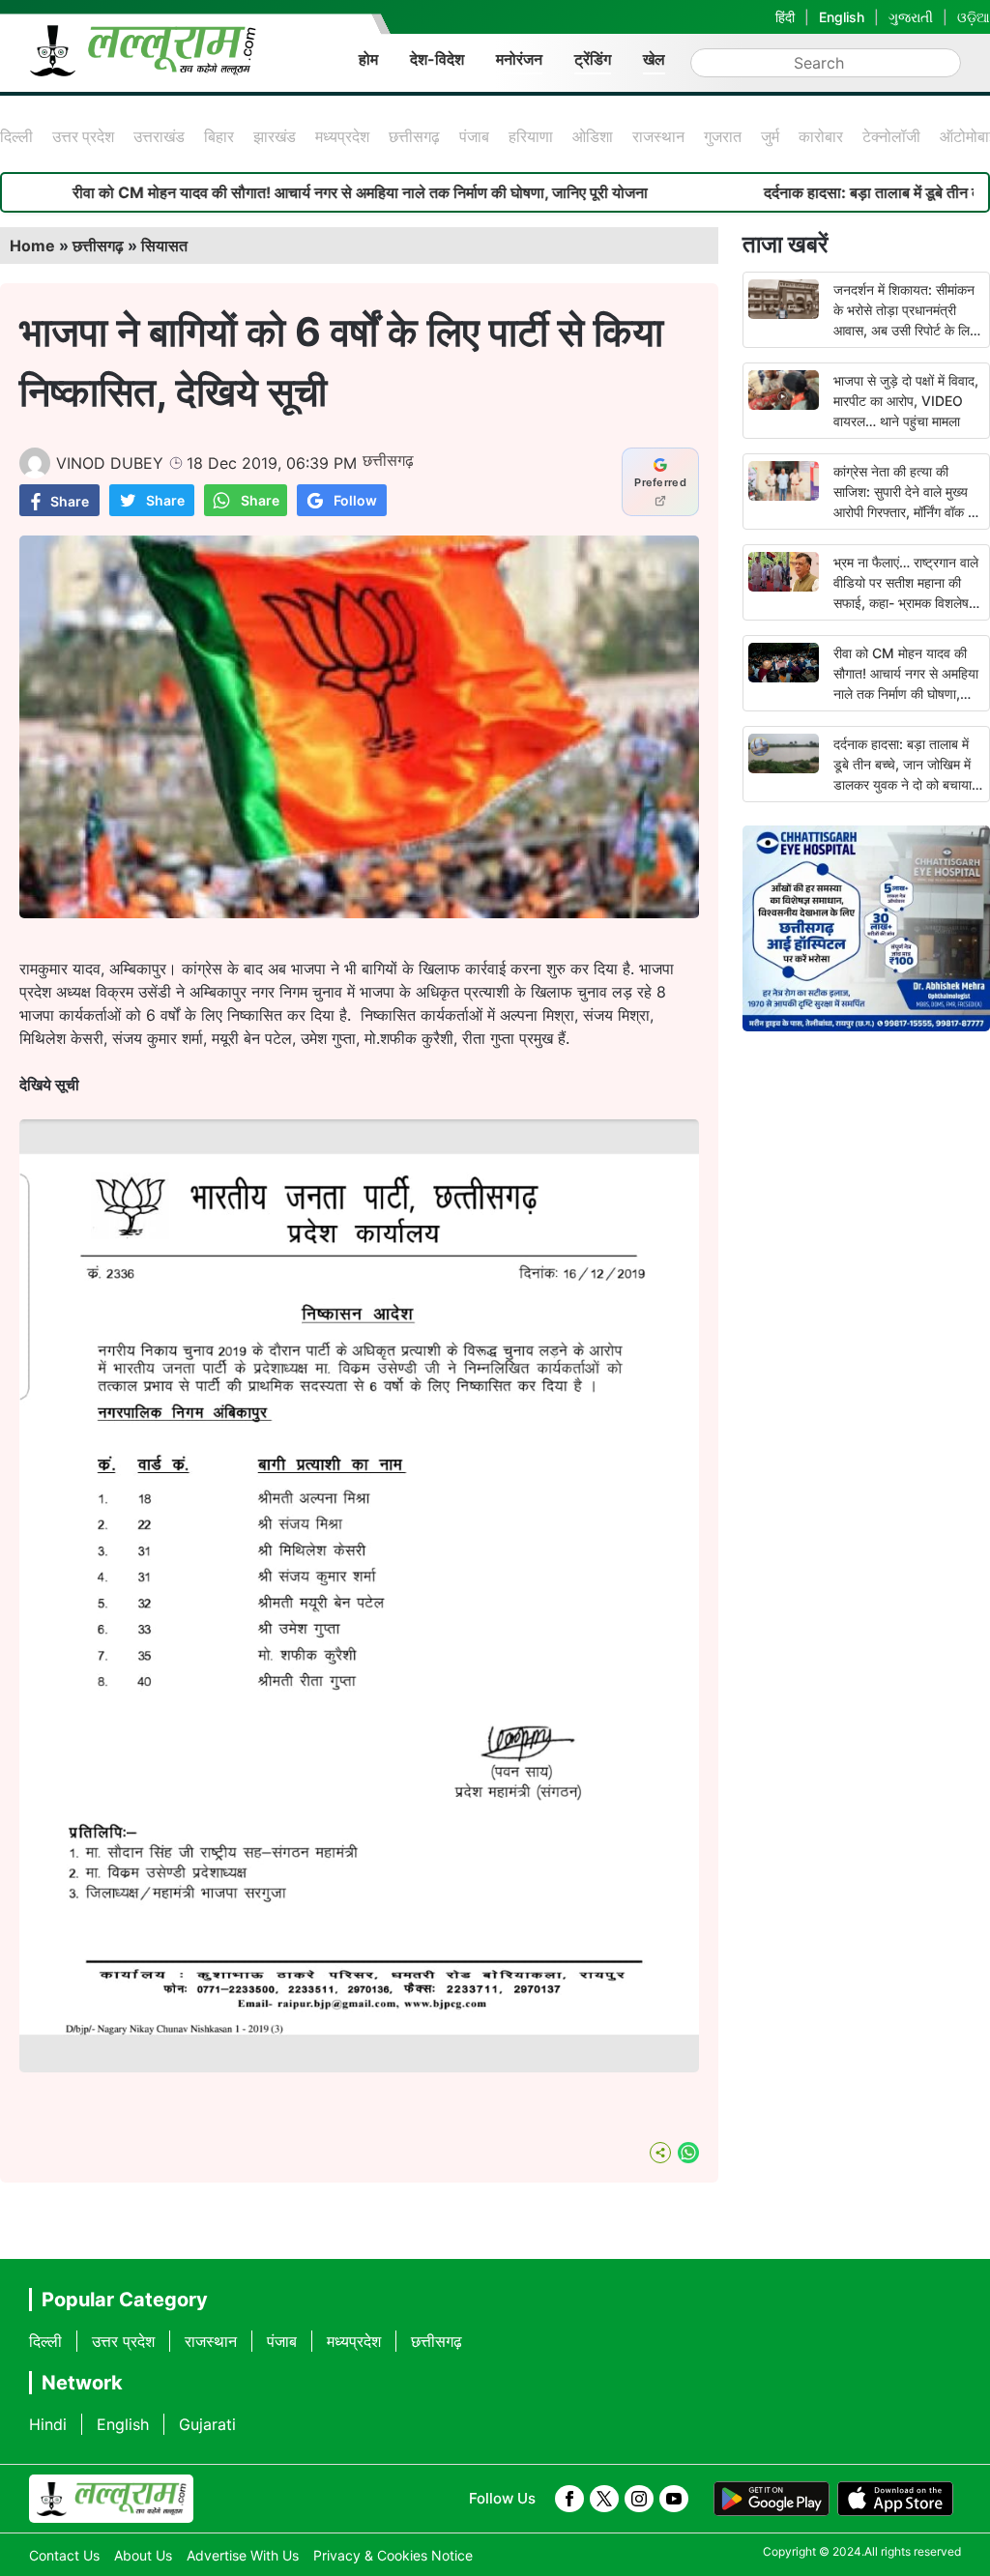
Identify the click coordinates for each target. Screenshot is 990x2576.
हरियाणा (531, 136)
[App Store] (895, 2499)
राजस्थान (658, 136)
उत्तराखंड (159, 136)
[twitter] (604, 2499)
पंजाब (474, 136)
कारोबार (821, 136)
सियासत (164, 246)
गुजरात (723, 136)
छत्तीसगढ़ (414, 136)
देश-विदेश (437, 59)
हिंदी (785, 17)
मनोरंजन (519, 59)
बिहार (219, 136)
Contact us (64, 2555)
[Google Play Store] (772, 2499)
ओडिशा (593, 136)
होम (368, 59)
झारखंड (275, 136)
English (842, 17)
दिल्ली (16, 136)
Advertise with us (243, 2555)
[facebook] (569, 2499)
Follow (355, 500)
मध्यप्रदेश (342, 136)
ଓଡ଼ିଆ (974, 17)
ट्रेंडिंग (593, 59)
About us (143, 2555)
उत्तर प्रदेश (83, 136)
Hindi (48, 2424)
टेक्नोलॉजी (891, 136)
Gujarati (207, 2424)
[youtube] (674, 2499)
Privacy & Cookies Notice (393, 2555)
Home (32, 246)
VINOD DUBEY (110, 463)
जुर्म (770, 136)
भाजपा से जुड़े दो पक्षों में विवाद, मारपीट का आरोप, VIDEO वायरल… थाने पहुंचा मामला (906, 401)
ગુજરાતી (911, 17)
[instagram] (639, 2499)
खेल (654, 59)
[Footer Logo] (111, 2499)
